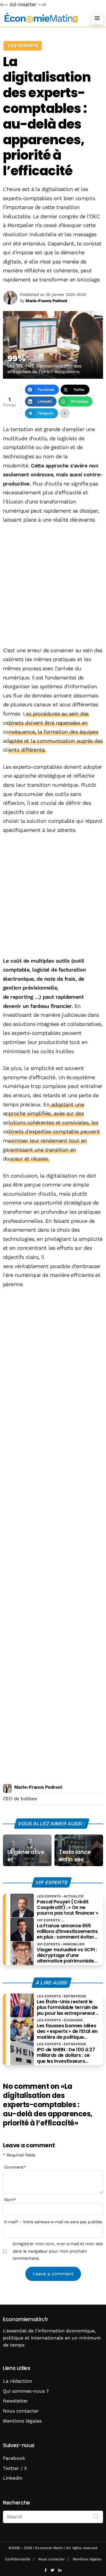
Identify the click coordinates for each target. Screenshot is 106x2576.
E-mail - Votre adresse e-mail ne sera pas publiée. (53, 2222)
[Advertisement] (53, 586)
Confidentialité (18, 2559)
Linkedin (13, 2478)
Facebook (14, 2458)
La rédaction (18, 2381)
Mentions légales (22, 2421)
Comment (15, 2167)
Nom (10, 2200)
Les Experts (23, 46)
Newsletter (15, 2401)
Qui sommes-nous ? (26, 2391)
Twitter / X (15, 2468)
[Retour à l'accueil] (41, 18)
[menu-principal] (97, 18)
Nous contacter (21, 2411)
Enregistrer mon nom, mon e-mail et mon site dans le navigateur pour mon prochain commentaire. (58, 2251)
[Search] (96, 2516)
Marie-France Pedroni (38, 1787)
